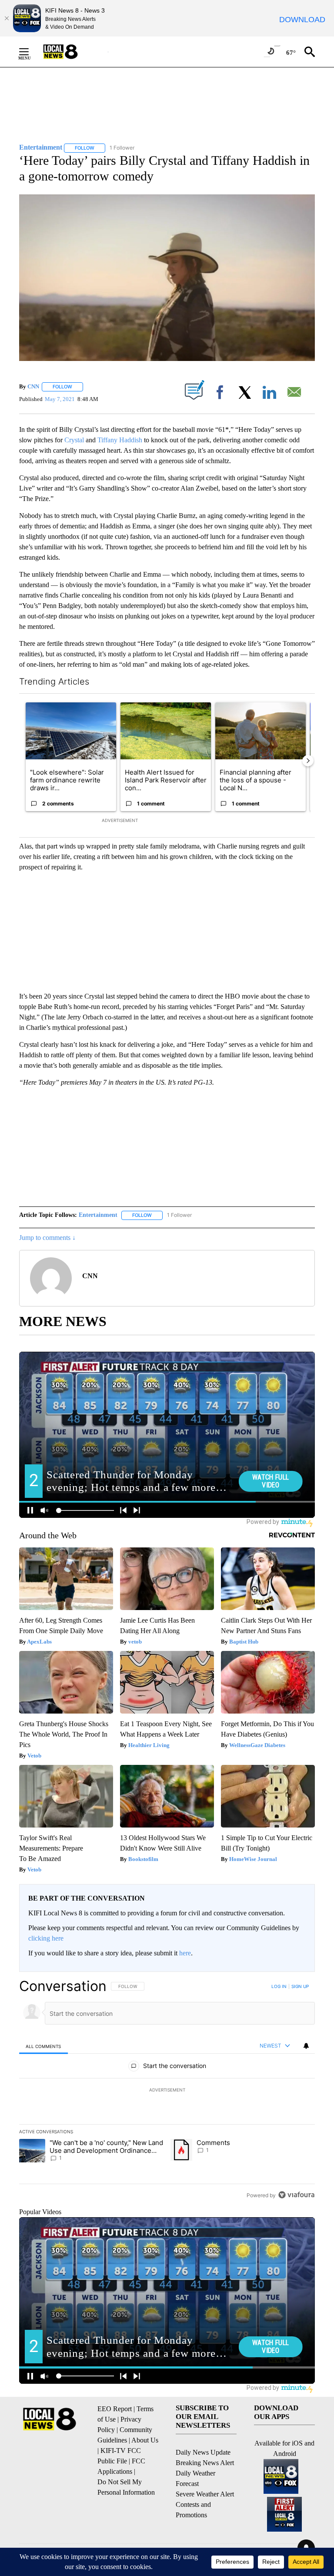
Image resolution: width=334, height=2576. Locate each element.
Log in (279, 1986)
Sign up (300, 1986)
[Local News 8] (71, 52)
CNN (33, 386)
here (185, 1953)
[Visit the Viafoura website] (296, 2195)
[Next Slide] (308, 761)
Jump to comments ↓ (47, 1238)
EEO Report (115, 2409)
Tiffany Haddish (120, 440)
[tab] (43, 2046)
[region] (167, 2090)
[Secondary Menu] (30, 52)
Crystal (75, 440)
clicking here (46, 1938)
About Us (145, 2440)
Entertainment (98, 1215)
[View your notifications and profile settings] (306, 2046)
